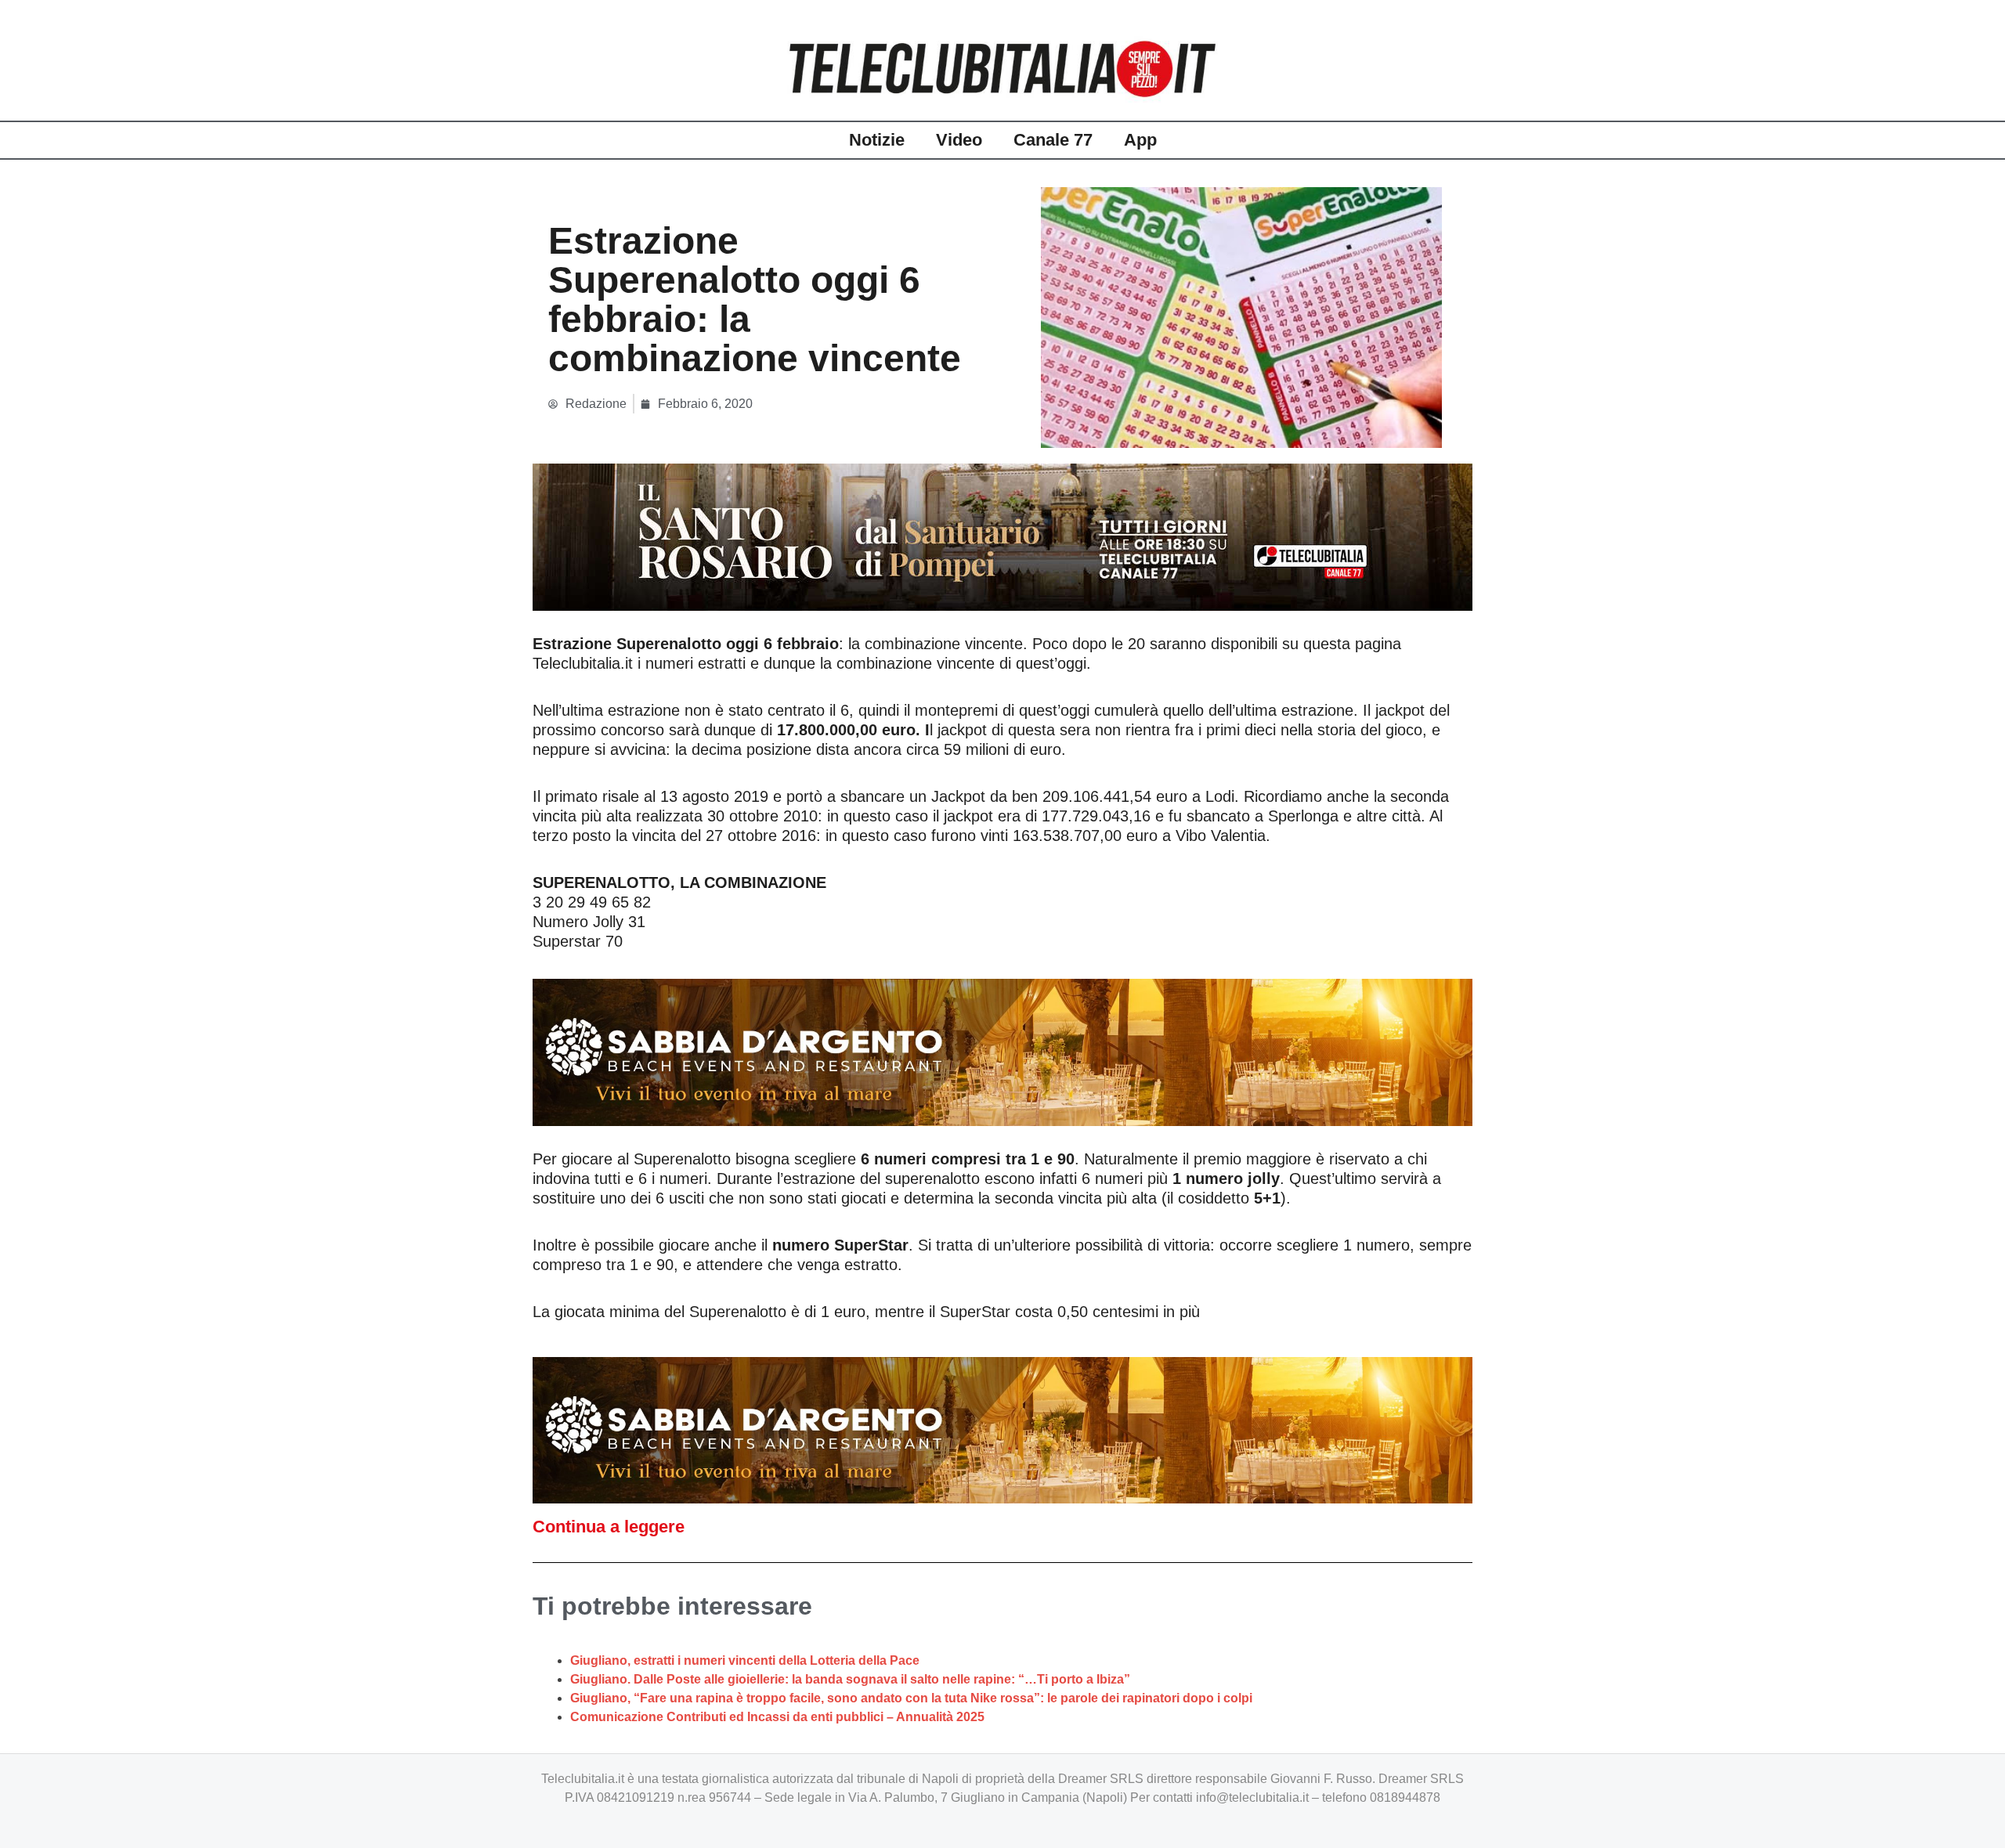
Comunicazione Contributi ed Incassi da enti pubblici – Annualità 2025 (777, 1717)
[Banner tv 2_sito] (1002, 536)
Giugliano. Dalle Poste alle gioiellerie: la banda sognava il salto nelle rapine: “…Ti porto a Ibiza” (850, 1679)
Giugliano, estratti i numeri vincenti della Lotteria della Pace (745, 1660)
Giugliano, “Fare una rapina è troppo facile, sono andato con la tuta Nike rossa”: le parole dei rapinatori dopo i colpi (911, 1698)
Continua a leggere (609, 1527)
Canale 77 (1053, 140)
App (1140, 140)
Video (959, 140)
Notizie (877, 140)
